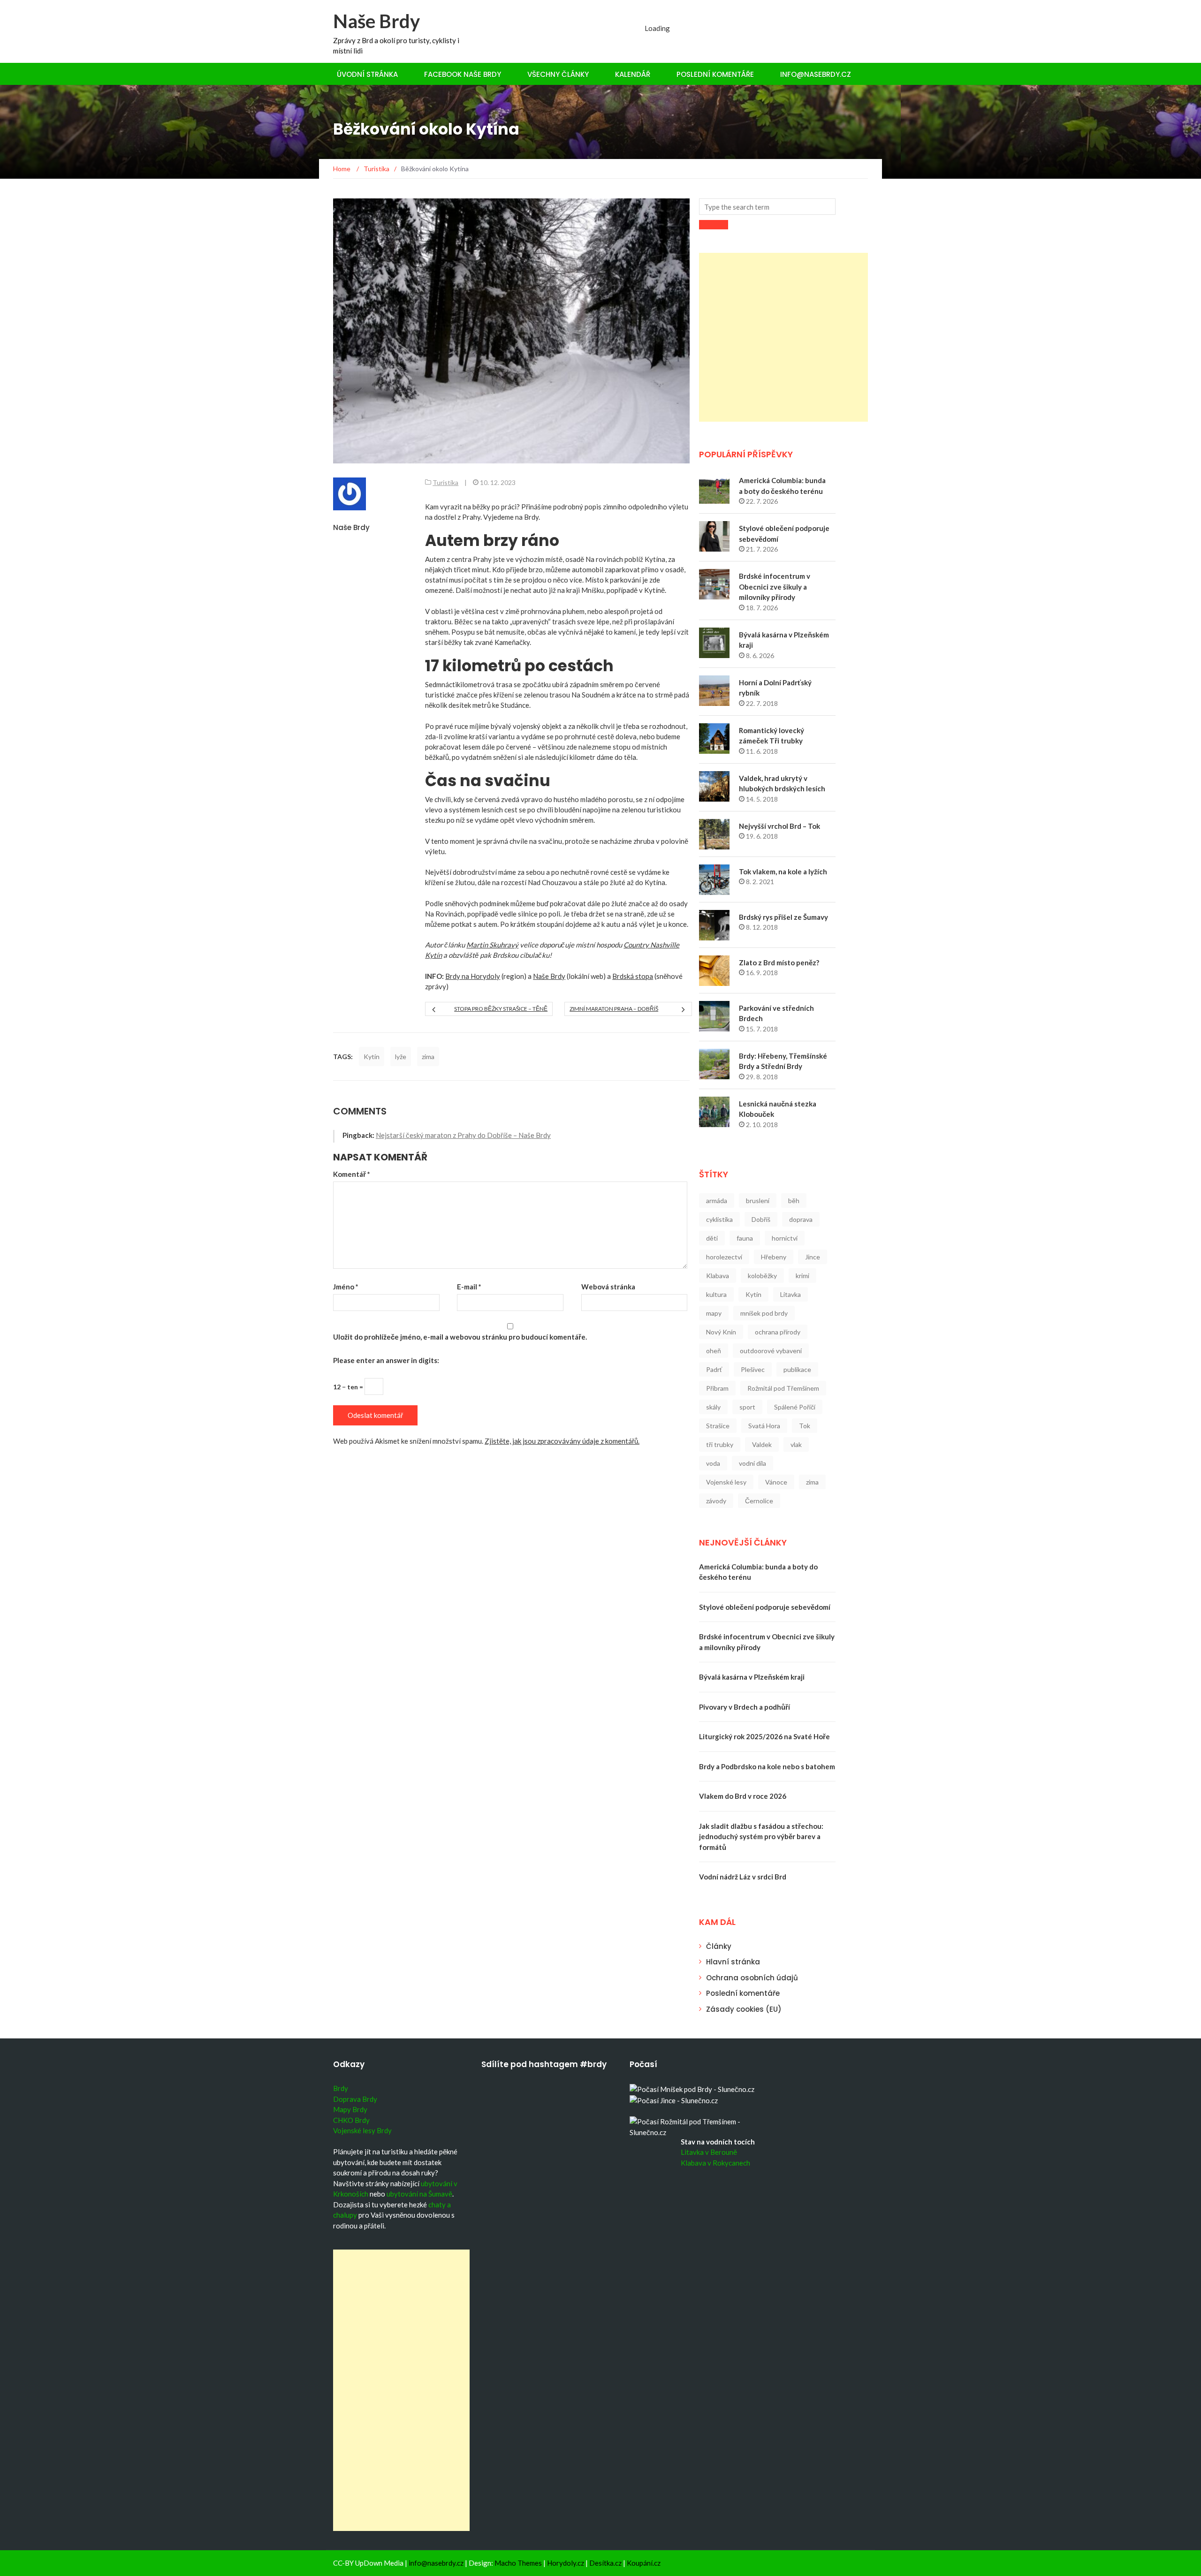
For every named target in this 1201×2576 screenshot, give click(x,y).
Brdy (341, 2088)
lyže (401, 1057)
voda (713, 1463)
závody (716, 1501)
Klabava (718, 1276)
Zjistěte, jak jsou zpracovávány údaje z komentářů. (562, 1441)
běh (794, 1201)
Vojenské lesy (726, 1482)
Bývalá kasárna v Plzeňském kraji (752, 1677)
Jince (813, 1257)
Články (719, 1946)
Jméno (346, 1287)
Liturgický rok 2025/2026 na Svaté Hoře (764, 1736)
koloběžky (762, 1276)
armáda (717, 1201)
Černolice (759, 1501)
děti (712, 1238)
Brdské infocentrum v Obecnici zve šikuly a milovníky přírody (775, 587)
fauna (745, 1238)
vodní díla (753, 1463)
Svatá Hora (764, 1426)
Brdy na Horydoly (473, 976)
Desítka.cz (605, 2563)
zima (428, 1057)
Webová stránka (608, 1287)
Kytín (372, 1057)
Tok (805, 1426)
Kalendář (633, 74)
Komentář (352, 1174)
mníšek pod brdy (764, 1313)
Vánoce (776, 1482)
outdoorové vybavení (771, 1351)
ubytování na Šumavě (419, 2194)
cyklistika (719, 1219)
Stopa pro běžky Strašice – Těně (501, 1009)
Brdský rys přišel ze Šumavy (783, 917)
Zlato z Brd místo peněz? (779, 962)
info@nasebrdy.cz (816, 74)
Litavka (791, 1294)
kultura (716, 1294)
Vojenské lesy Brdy (362, 2130)
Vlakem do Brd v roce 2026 (743, 1796)
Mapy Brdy (350, 2109)
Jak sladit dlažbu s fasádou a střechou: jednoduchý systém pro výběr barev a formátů (761, 1837)
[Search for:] (767, 207)
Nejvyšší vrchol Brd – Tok (779, 826)
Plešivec (753, 1369)
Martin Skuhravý (492, 945)
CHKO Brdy (351, 2120)
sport (747, 1407)
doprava (801, 1219)
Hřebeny (774, 1257)
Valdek (762, 1444)
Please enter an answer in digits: (386, 1360)
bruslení (758, 1201)
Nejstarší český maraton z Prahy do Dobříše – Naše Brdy (463, 1135)
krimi (802, 1276)
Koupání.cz (644, 2563)
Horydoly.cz (566, 2563)
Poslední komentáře (715, 74)
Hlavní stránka (733, 1962)
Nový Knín (721, 1332)
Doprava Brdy (355, 2099)
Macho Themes (518, 2563)
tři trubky (720, 1444)
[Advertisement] (783, 337)
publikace (797, 1369)
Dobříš (761, 1219)
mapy (714, 1313)
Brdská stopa (633, 976)
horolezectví (724, 1257)
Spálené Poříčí (795, 1407)
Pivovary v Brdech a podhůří (745, 1707)
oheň (714, 1351)
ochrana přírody (778, 1332)
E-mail (469, 1287)
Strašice (718, 1426)
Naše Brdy (376, 21)
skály (713, 1407)
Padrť (714, 1369)
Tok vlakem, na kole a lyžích (783, 871)
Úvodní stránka (367, 74)
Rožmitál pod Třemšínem (783, 1388)
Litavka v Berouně (709, 2152)
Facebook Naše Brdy (463, 74)
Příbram (717, 1388)
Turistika (445, 482)
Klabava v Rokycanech (715, 2163)
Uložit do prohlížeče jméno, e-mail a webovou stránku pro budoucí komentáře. (460, 1337)
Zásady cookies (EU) (744, 2009)
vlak (796, 1444)
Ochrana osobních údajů (752, 1978)
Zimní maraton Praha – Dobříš (614, 1009)
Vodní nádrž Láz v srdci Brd (743, 1877)
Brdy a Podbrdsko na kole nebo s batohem (767, 1766)
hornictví (785, 1238)
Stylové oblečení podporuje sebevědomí (765, 1607)
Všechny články (558, 74)
